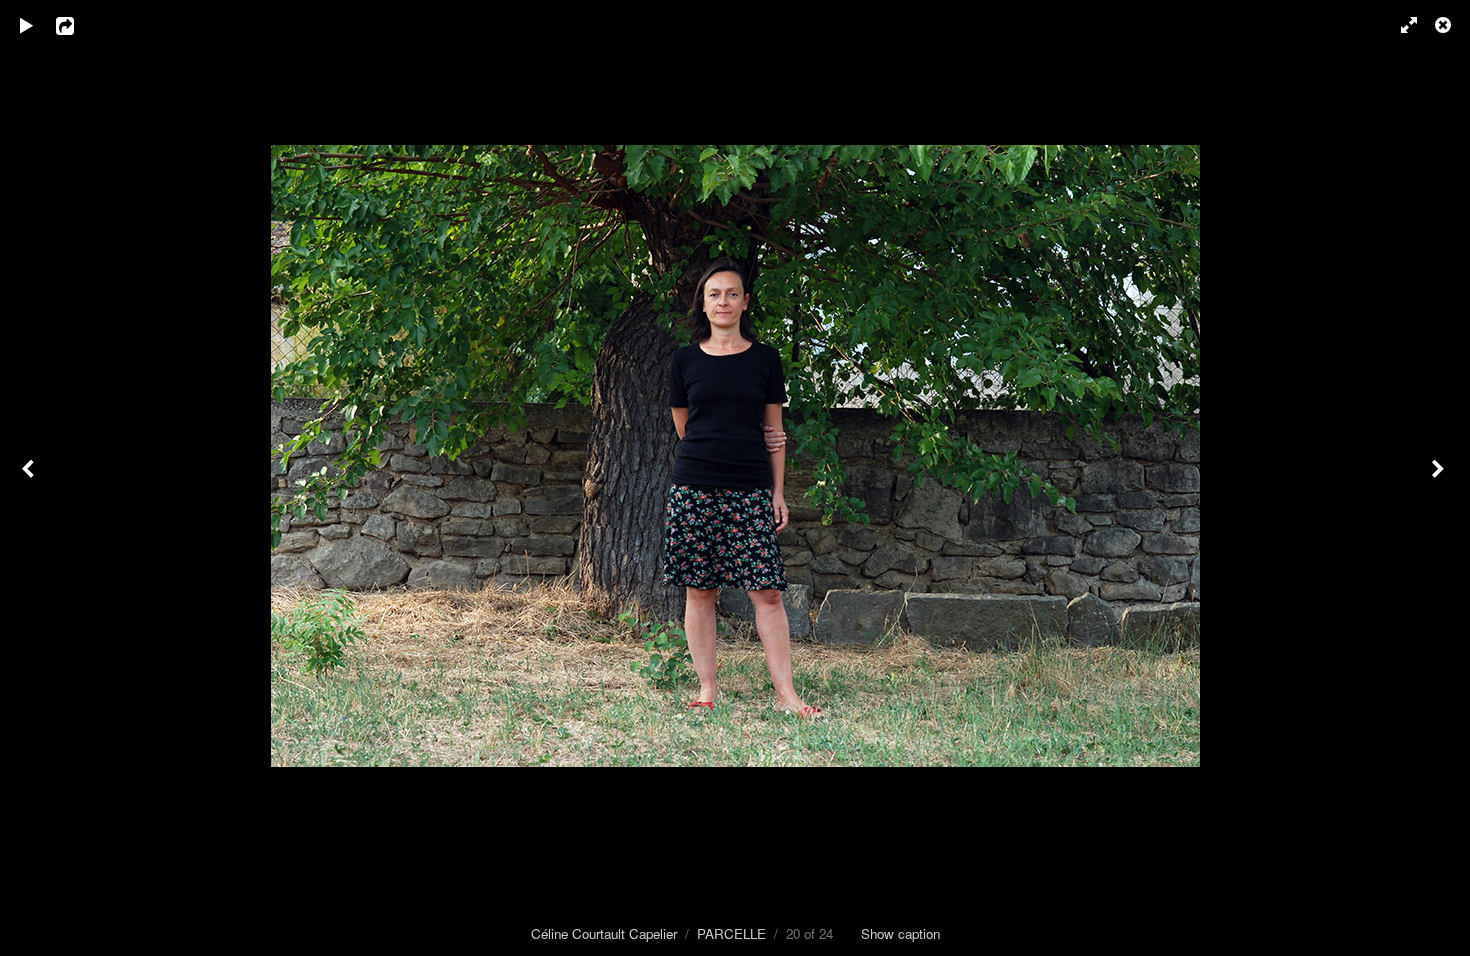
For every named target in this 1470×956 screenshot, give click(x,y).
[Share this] (79, 25)
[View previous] (30, 478)
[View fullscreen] (1400, 25)
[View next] (1440, 478)
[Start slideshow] (27, 25)
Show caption (900, 933)
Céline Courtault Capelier (604, 933)
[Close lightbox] (1445, 25)
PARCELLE (731, 933)
